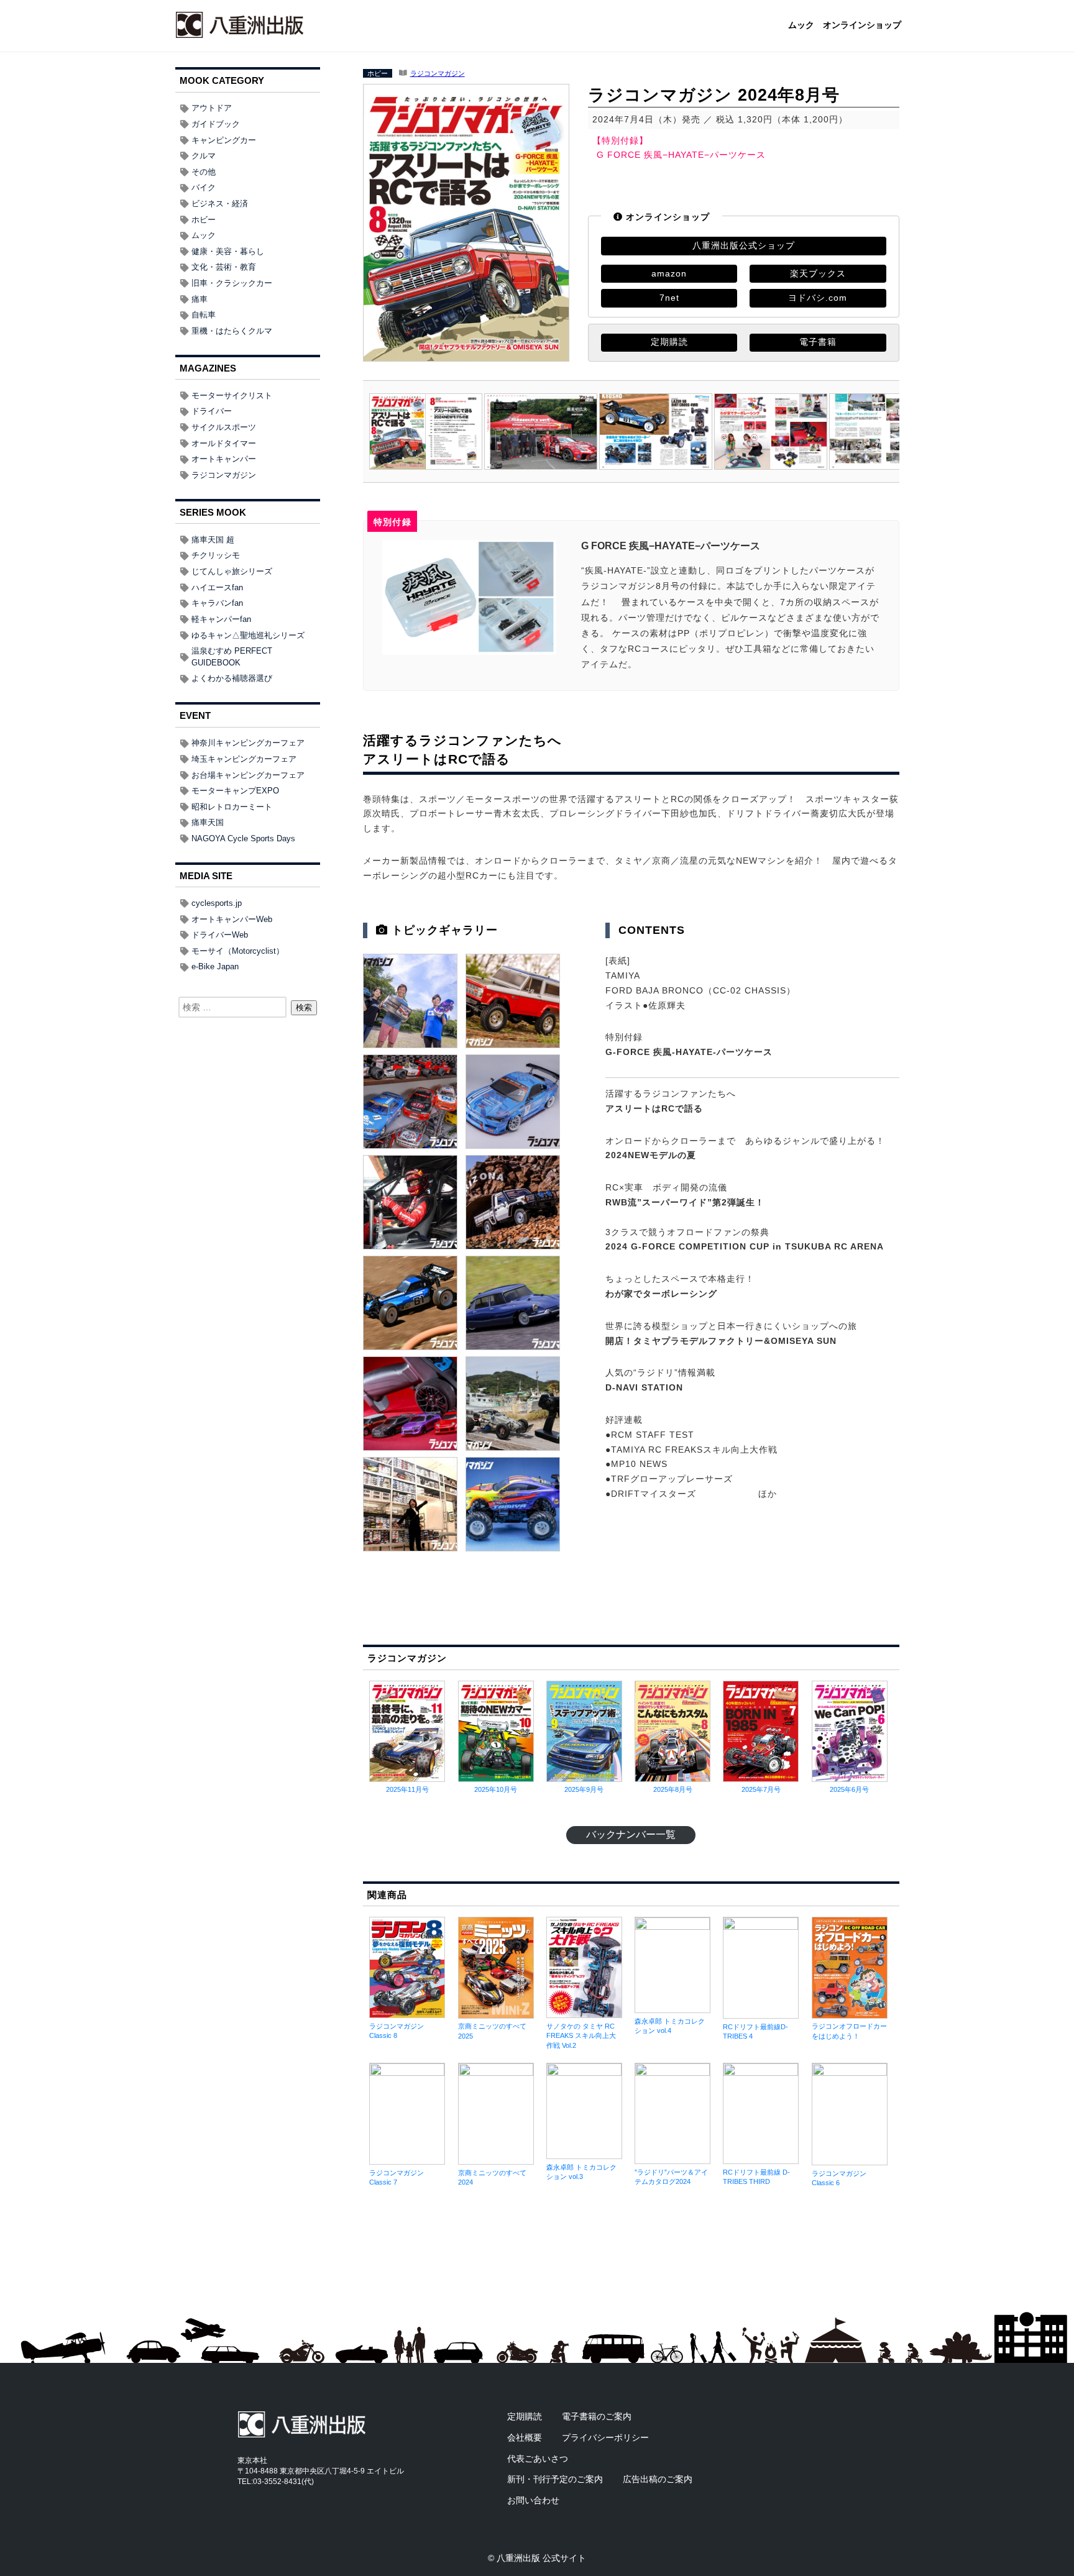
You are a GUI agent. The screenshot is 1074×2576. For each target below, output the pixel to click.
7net (669, 298)
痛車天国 (208, 822)
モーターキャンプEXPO (235, 791)
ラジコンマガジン (438, 73)
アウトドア (212, 108)
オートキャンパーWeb (232, 919)
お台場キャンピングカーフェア (248, 775)
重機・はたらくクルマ (232, 331)
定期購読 (669, 342)
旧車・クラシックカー (232, 283)
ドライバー (212, 411)
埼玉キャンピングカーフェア (244, 759)
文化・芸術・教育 (224, 267)
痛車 (200, 299)
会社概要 (525, 2437)
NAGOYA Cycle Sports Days (243, 838)
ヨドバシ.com (818, 298)
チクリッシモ (216, 555)
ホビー (378, 73)
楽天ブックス (818, 273)
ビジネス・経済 (220, 203)
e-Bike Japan (215, 966)
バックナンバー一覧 (631, 1834)
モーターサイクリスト (232, 395)
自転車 (204, 315)
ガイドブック (216, 124)
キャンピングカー (224, 140)
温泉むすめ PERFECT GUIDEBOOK (232, 657)
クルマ (204, 156)
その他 (204, 172)
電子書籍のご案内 (597, 2416)
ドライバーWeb (220, 935)
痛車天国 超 (213, 540)
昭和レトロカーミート (232, 807)
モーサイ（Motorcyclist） (238, 951)
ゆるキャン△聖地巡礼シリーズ (248, 635)
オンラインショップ (862, 25)
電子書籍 (818, 342)
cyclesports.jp (217, 903)
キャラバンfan (217, 603)
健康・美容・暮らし (228, 251)
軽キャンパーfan (221, 619)
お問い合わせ (533, 2500)
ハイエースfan (217, 587)
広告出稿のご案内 (658, 2479)
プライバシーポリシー (605, 2437)
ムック (801, 25)
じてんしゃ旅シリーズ (232, 571)
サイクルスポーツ (224, 427)
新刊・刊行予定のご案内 (555, 2479)
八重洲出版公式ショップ (744, 245)
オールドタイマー (224, 443)
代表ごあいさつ (538, 2459)
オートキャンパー (224, 459)
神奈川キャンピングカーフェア (248, 743)
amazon (669, 273)
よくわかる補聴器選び (232, 678)
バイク (204, 187)
